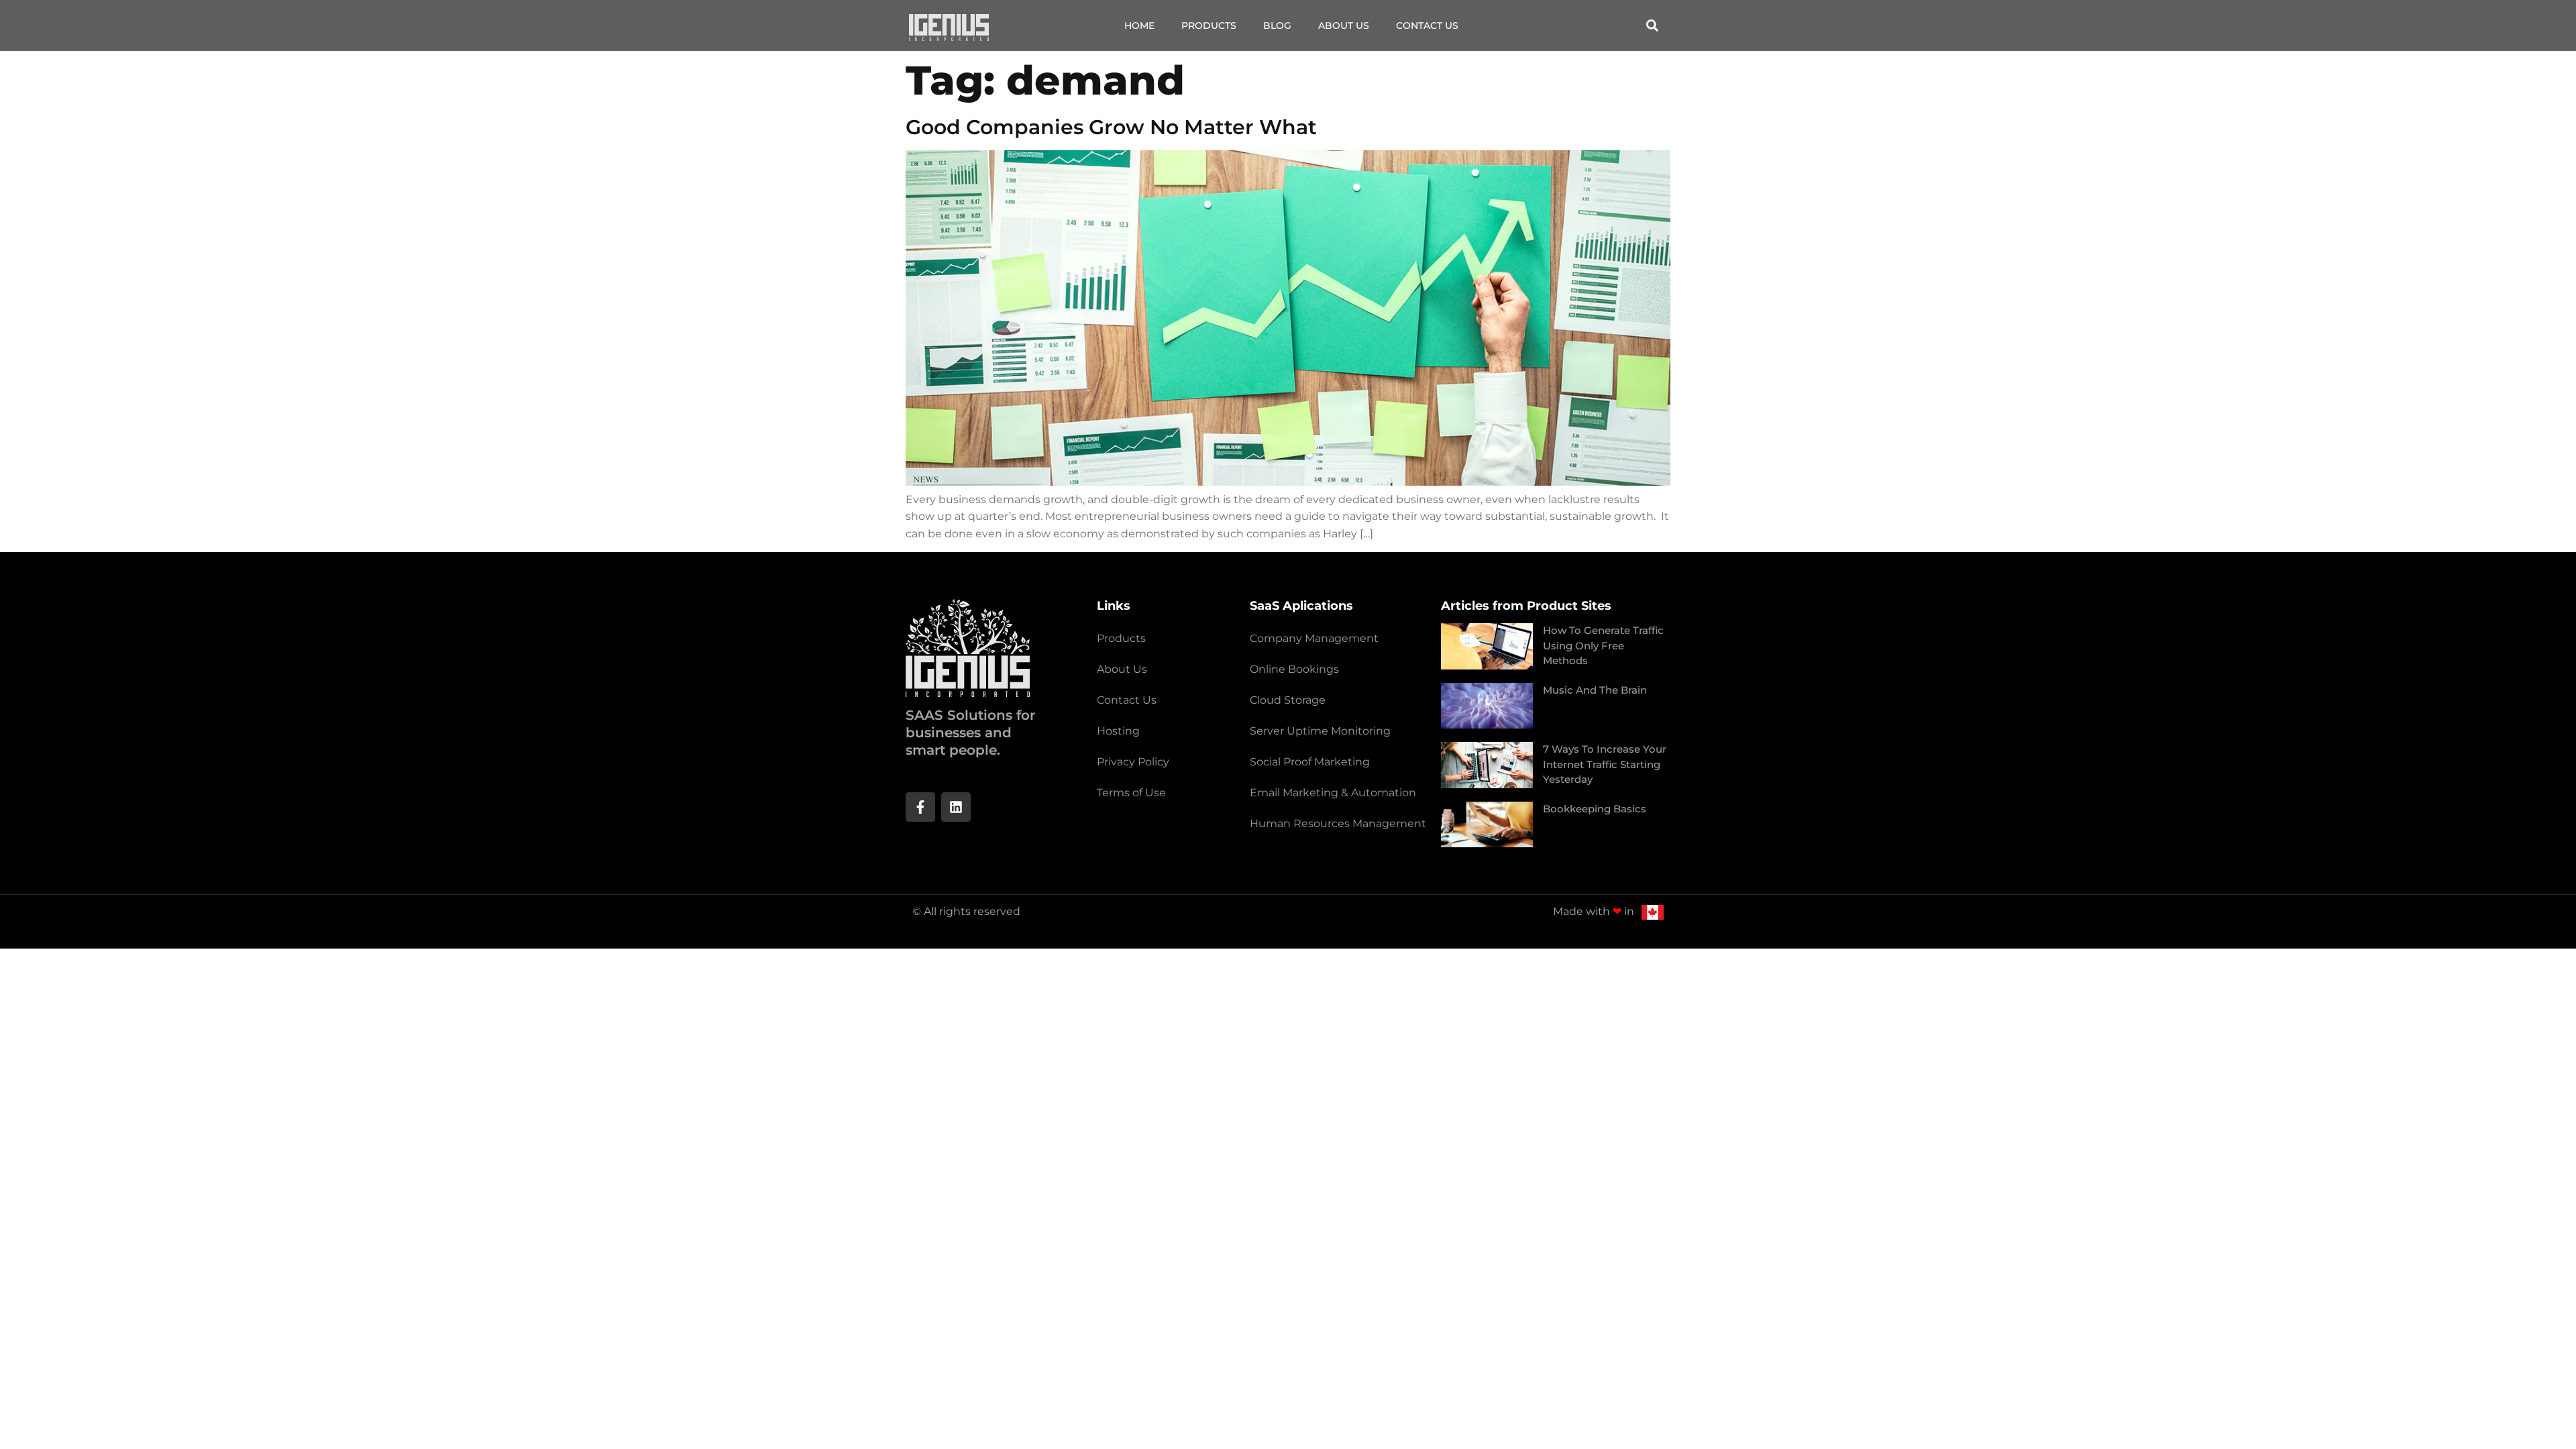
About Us (1344, 25)
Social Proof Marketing (1310, 762)
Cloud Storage (1288, 700)
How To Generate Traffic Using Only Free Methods (1603, 645)
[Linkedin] (956, 807)
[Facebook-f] (920, 807)
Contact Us (1427, 25)
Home (1139, 25)
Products (1209, 25)
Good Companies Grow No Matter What (1111, 127)
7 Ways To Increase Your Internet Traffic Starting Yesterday (1605, 764)
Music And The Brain (1595, 690)
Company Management (1314, 638)
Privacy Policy (1133, 762)
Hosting (1118, 731)
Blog (1277, 25)
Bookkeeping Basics (1595, 809)
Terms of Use (1131, 793)
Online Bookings (1294, 669)
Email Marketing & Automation (1333, 793)
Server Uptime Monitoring (1320, 731)
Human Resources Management (1338, 823)
